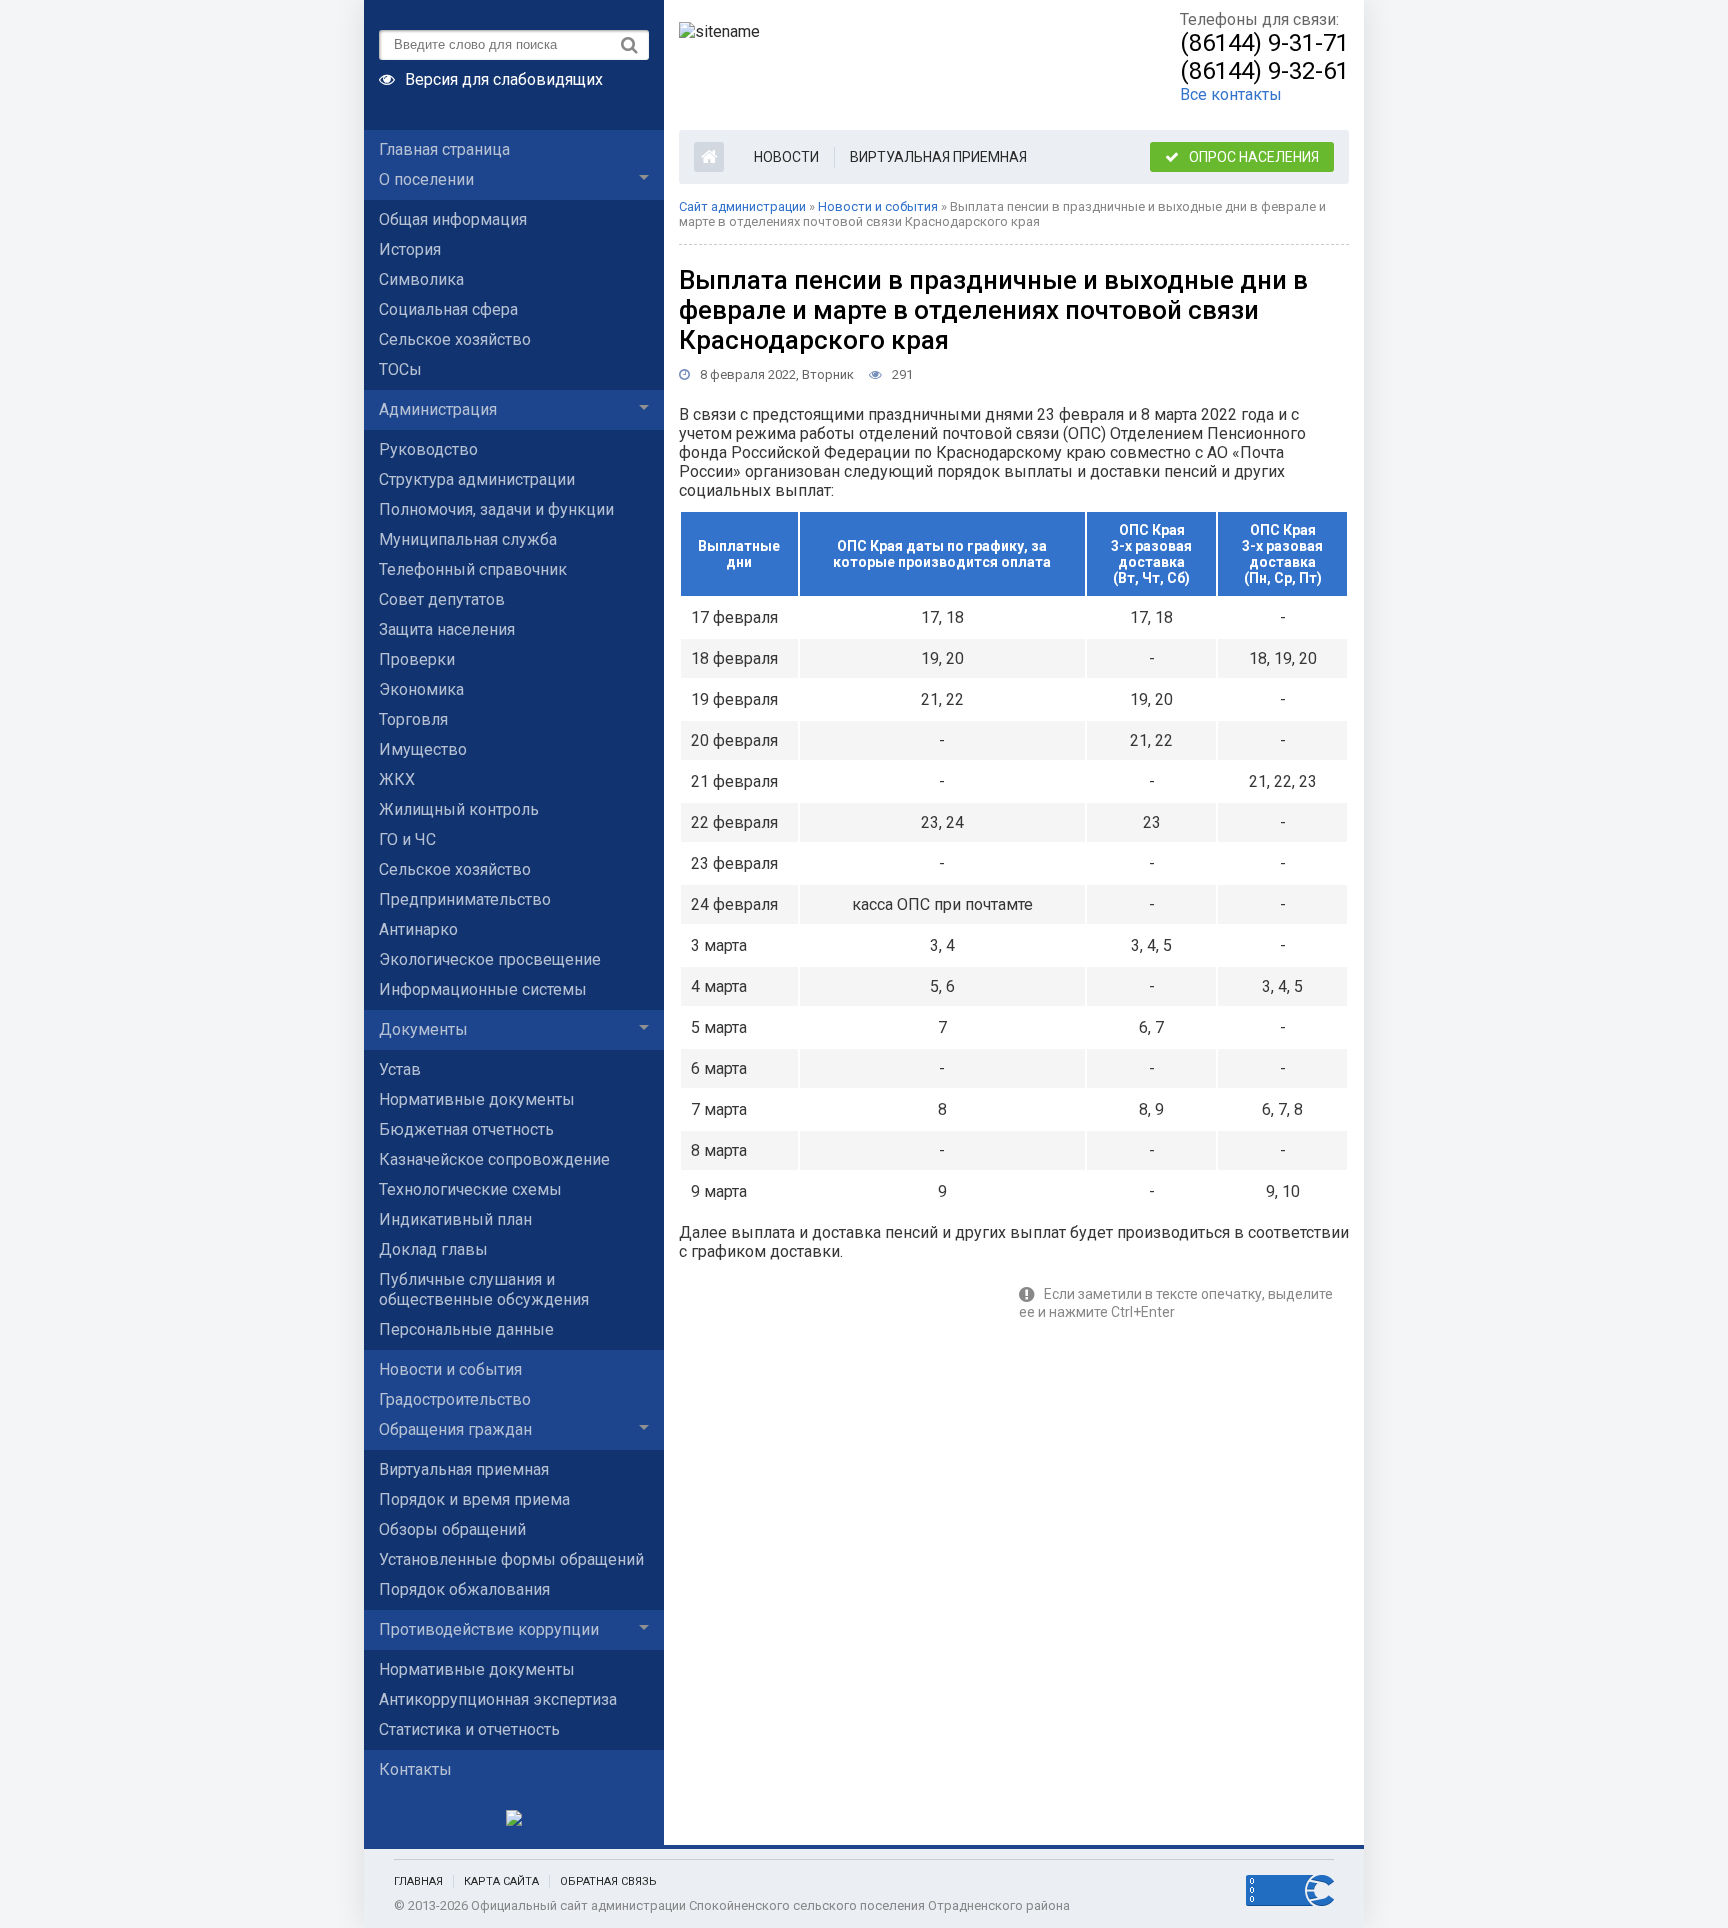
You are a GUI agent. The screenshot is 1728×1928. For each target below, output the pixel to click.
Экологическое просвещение (490, 959)
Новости (786, 157)
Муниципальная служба (468, 539)
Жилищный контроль (459, 809)
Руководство (428, 449)
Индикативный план (455, 1219)
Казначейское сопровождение (494, 1159)
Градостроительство (455, 1399)
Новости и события (450, 1369)
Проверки (417, 659)
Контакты (415, 1769)
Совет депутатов (442, 599)
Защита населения (447, 629)
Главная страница (444, 149)
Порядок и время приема (474, 1499)
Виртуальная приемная (464, 1469)
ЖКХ (397, 779)
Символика (421, 279)
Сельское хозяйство (455, 339)
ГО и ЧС (407, 839)
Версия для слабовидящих (504, 78)
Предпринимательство (465, 899)
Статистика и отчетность (469, 1729)
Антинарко (418, 929)
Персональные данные (466, 1329)
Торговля (413, 719)
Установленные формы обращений (511, 1559)
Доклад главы (433, 1249)
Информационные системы (483, 989)
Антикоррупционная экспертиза (498, 1699)
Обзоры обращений (452, 1529)
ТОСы (400, 369)
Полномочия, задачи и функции (496, 509)
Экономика (421, 689)
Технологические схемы (470, 1189)
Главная (418, 1881)
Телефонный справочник (473, 569)
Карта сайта (501, 1881)
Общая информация (453, 219)
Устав (400, 1069)
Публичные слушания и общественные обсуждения (484, 1289)
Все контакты (1231, 94)
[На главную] (889, 65)
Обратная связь (608, 1881)
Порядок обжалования (464, 1589)
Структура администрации (477, 479)
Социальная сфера (448, 309)
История (410, 249)
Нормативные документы (477, 1099)
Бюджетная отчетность (466, 1129)
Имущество (423, 749)
